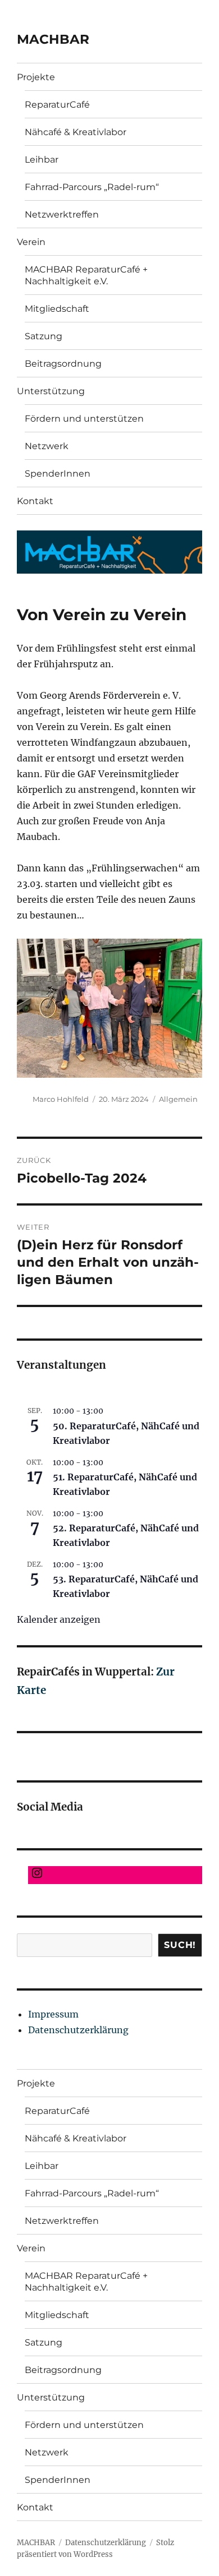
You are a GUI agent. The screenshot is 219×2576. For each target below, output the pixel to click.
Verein (31, 242)
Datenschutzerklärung (78, 2030)
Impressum (53, 2014)
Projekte (36, 77)
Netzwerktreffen (62, 214)
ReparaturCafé (57, 105)
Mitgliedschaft (57, 309)
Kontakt (35, 501)
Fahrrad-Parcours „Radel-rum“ (92, 187)
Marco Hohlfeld (61, 1099)
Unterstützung (51, 391)
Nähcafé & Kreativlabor (76, 132)
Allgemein (178, 1099)
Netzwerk (47, 446)
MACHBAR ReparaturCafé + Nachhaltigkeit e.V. (86, 275)
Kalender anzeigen (59, 1619)
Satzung (44, 336)
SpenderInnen (58, 474)
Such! (180, 1945)
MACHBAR (53, 39)
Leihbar (42, 160)
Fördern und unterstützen (84, 419)
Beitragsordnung (63, 364)
